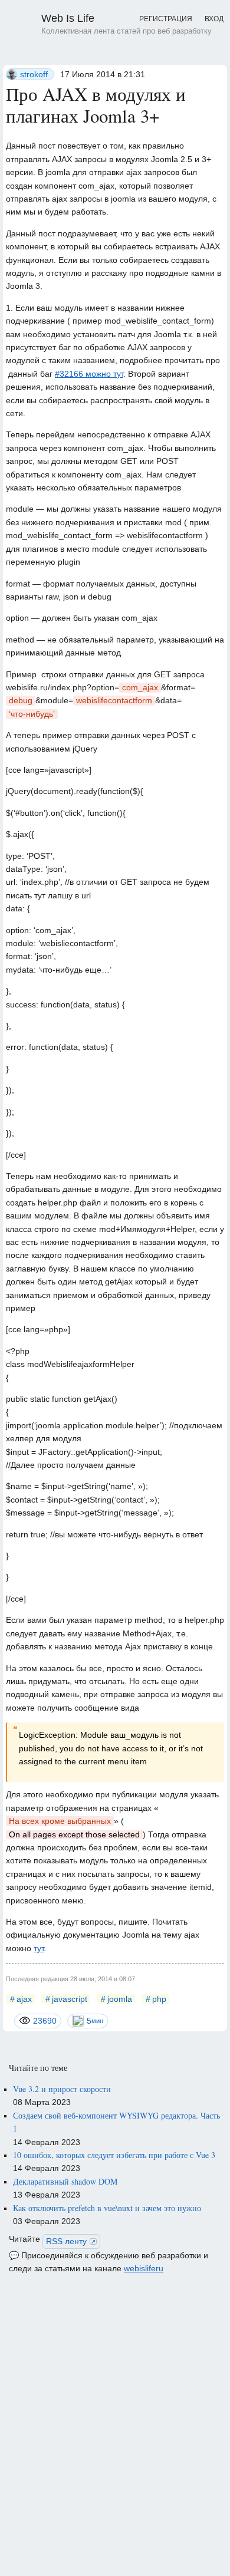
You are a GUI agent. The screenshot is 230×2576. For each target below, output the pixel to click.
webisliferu (144, 2268)
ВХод (214, 19)
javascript (70, 1999)
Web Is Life (126, 24)
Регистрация (166, 19)
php (159, 1999)
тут (39, 1948)
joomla (120, 1999)
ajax (24, 1999)
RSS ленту (66, 2241)
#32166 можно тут (89, 374)
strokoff (34, 74)
